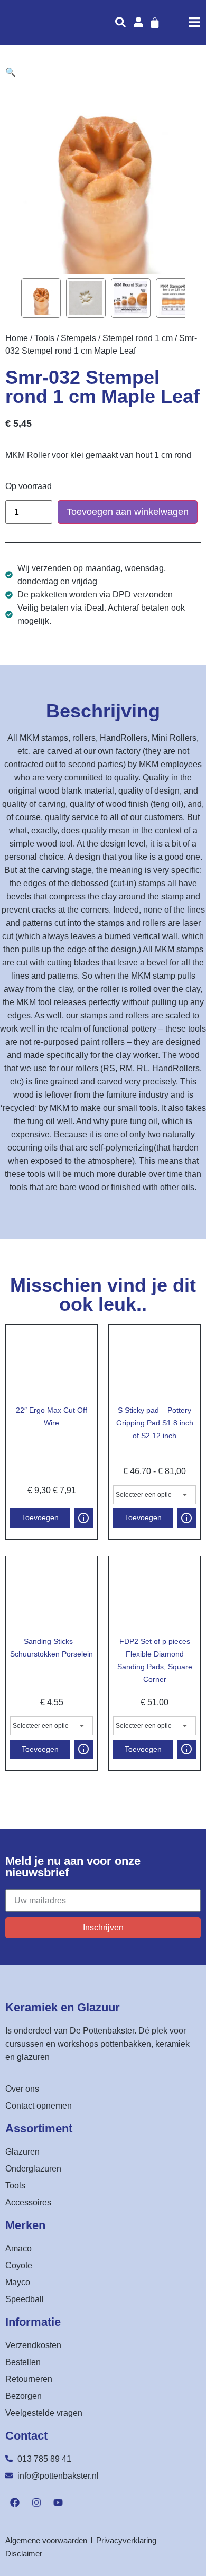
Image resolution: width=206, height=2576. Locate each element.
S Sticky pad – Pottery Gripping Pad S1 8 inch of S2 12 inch (155, 1423)
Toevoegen (40, 1517)
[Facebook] (15, 2503)
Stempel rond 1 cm (138, 338)
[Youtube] (58, 2503)
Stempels (78, 338)
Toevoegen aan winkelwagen (128, 512)
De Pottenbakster (102, 2031)
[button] (11, 72)
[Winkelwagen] (155, 23)
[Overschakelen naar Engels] (179, 22)
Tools (44, 338)
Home (17, 338)
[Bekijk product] (83, 1518)
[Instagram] (36, 2503)
